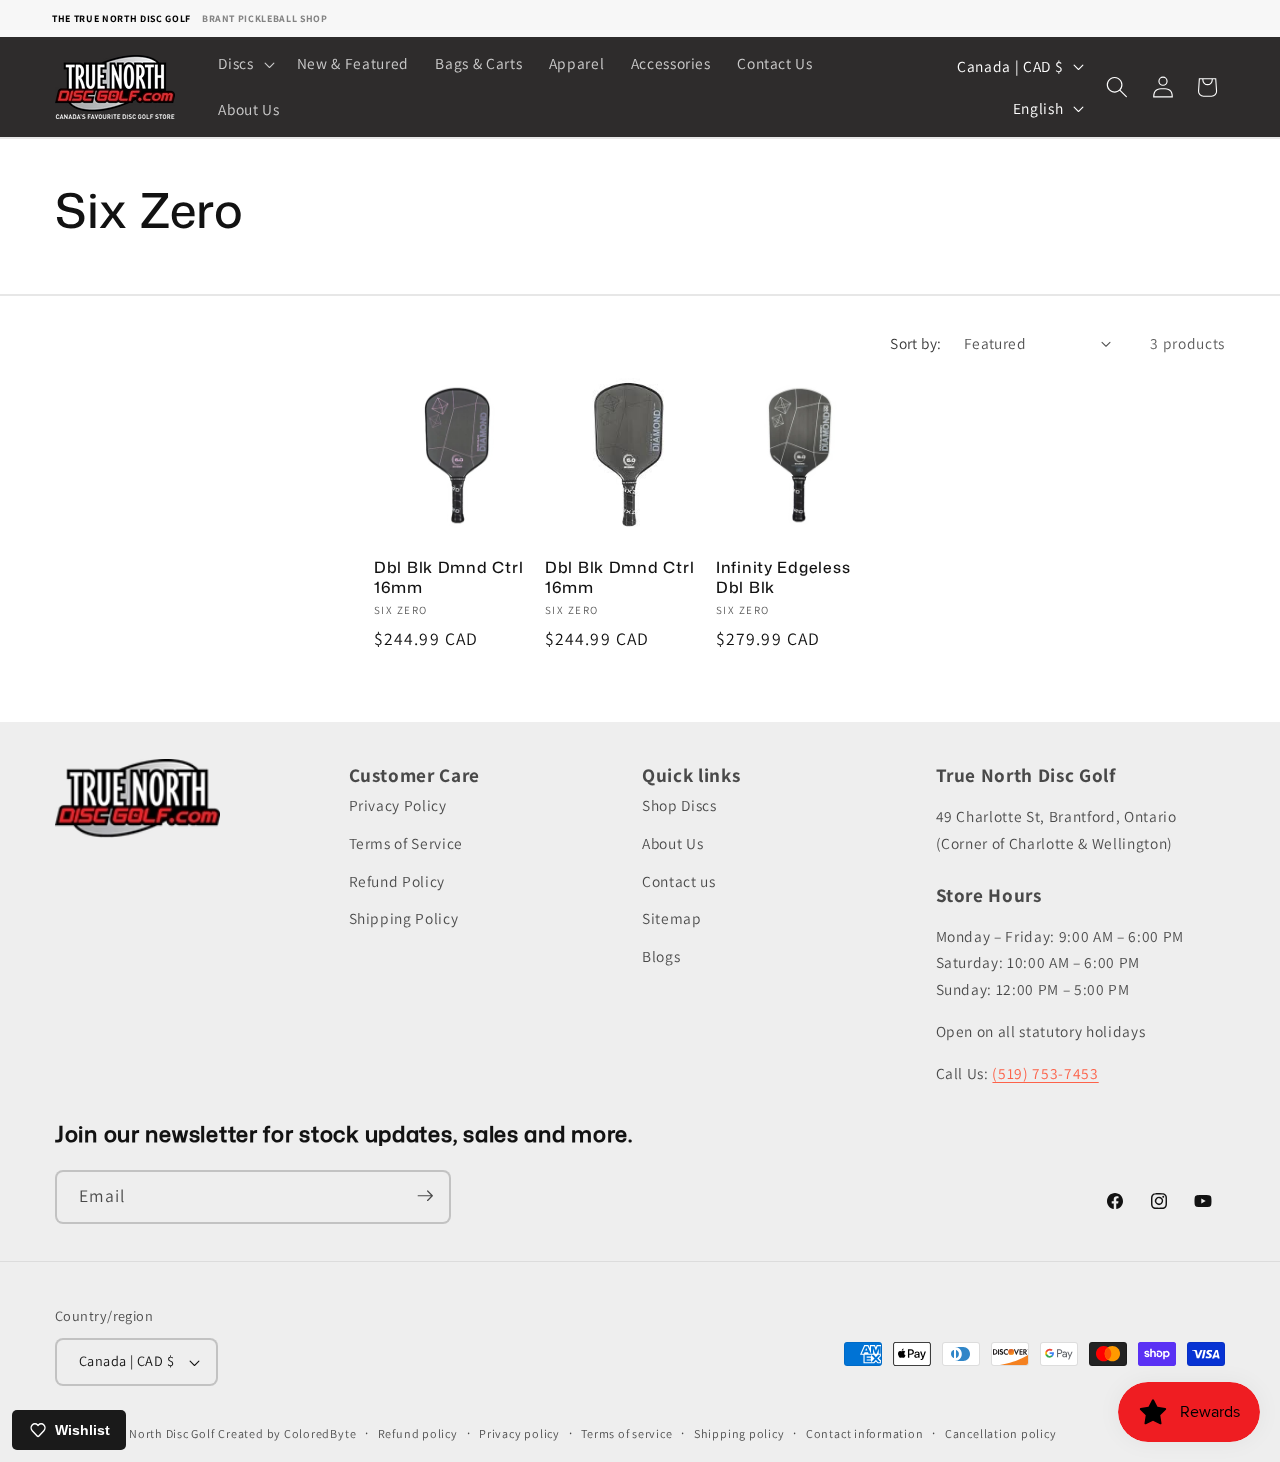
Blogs (661, 956)
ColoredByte (320, 1433)
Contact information (865, 1433)
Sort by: (916, 343)
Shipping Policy (404, 918)
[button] (244, 64)
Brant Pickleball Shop (265, 18)
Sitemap (672, 918)
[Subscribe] (425, 1196)
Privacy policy (519, 1433)
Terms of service (626, 1433)
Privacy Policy (398, 806)
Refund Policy (397, 881)
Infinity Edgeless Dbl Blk (783, 578)
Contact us (679, 881)
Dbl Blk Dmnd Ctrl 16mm (448, 578)
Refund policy (418, 1433)
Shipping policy (739, 1433)
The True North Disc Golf (121, 18)
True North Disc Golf (157, 1433)
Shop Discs (679, 806)
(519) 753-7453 (1045, 1073)
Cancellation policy (1001, 1433)
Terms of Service (406, 843)
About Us (672, 843)
